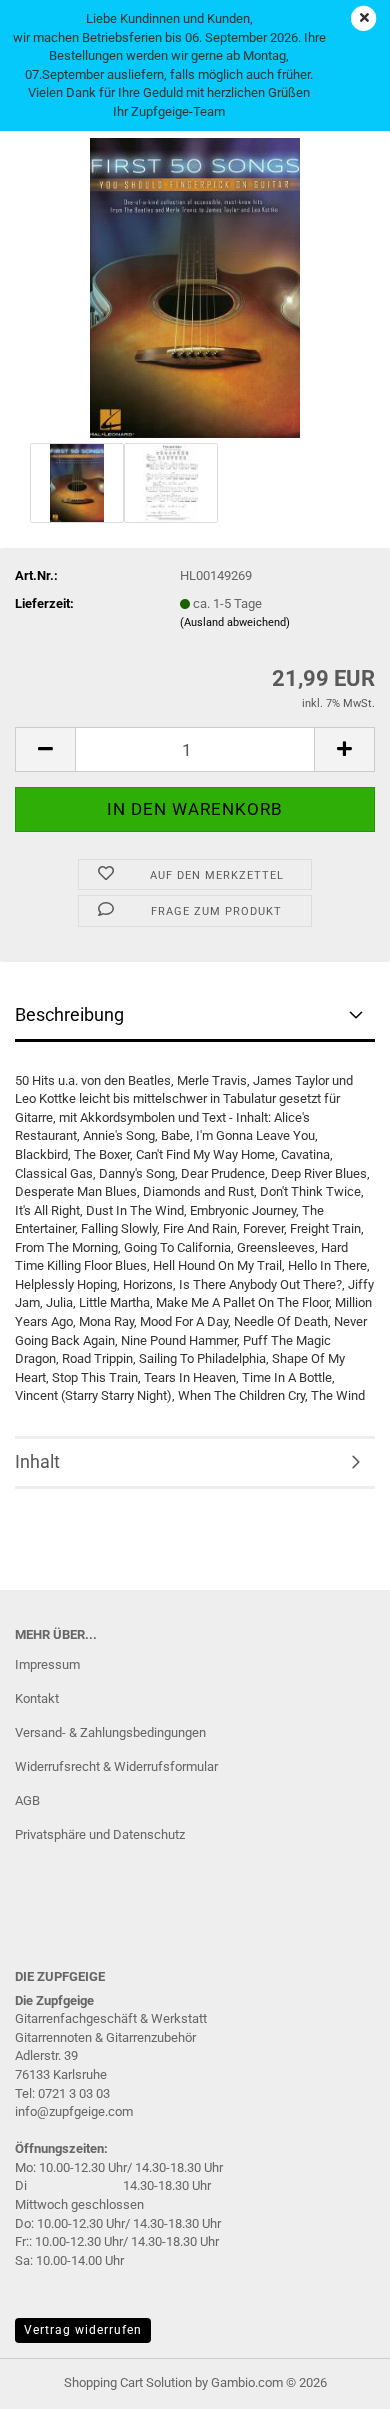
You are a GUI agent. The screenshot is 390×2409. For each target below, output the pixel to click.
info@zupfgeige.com (74, 2111)
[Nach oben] (335, 2379)
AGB (27, 1800)
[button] (45, 749)
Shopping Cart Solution (128, 2382)
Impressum (47, 1664)
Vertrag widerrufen (83, 2330)
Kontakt (37, 1698)
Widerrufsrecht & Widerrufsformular (116, 1766)
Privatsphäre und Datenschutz (100, 1834)
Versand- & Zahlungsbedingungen (110, 1732)
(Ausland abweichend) (235, 622)
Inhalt (37, 1461)
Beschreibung (69, 1014)
